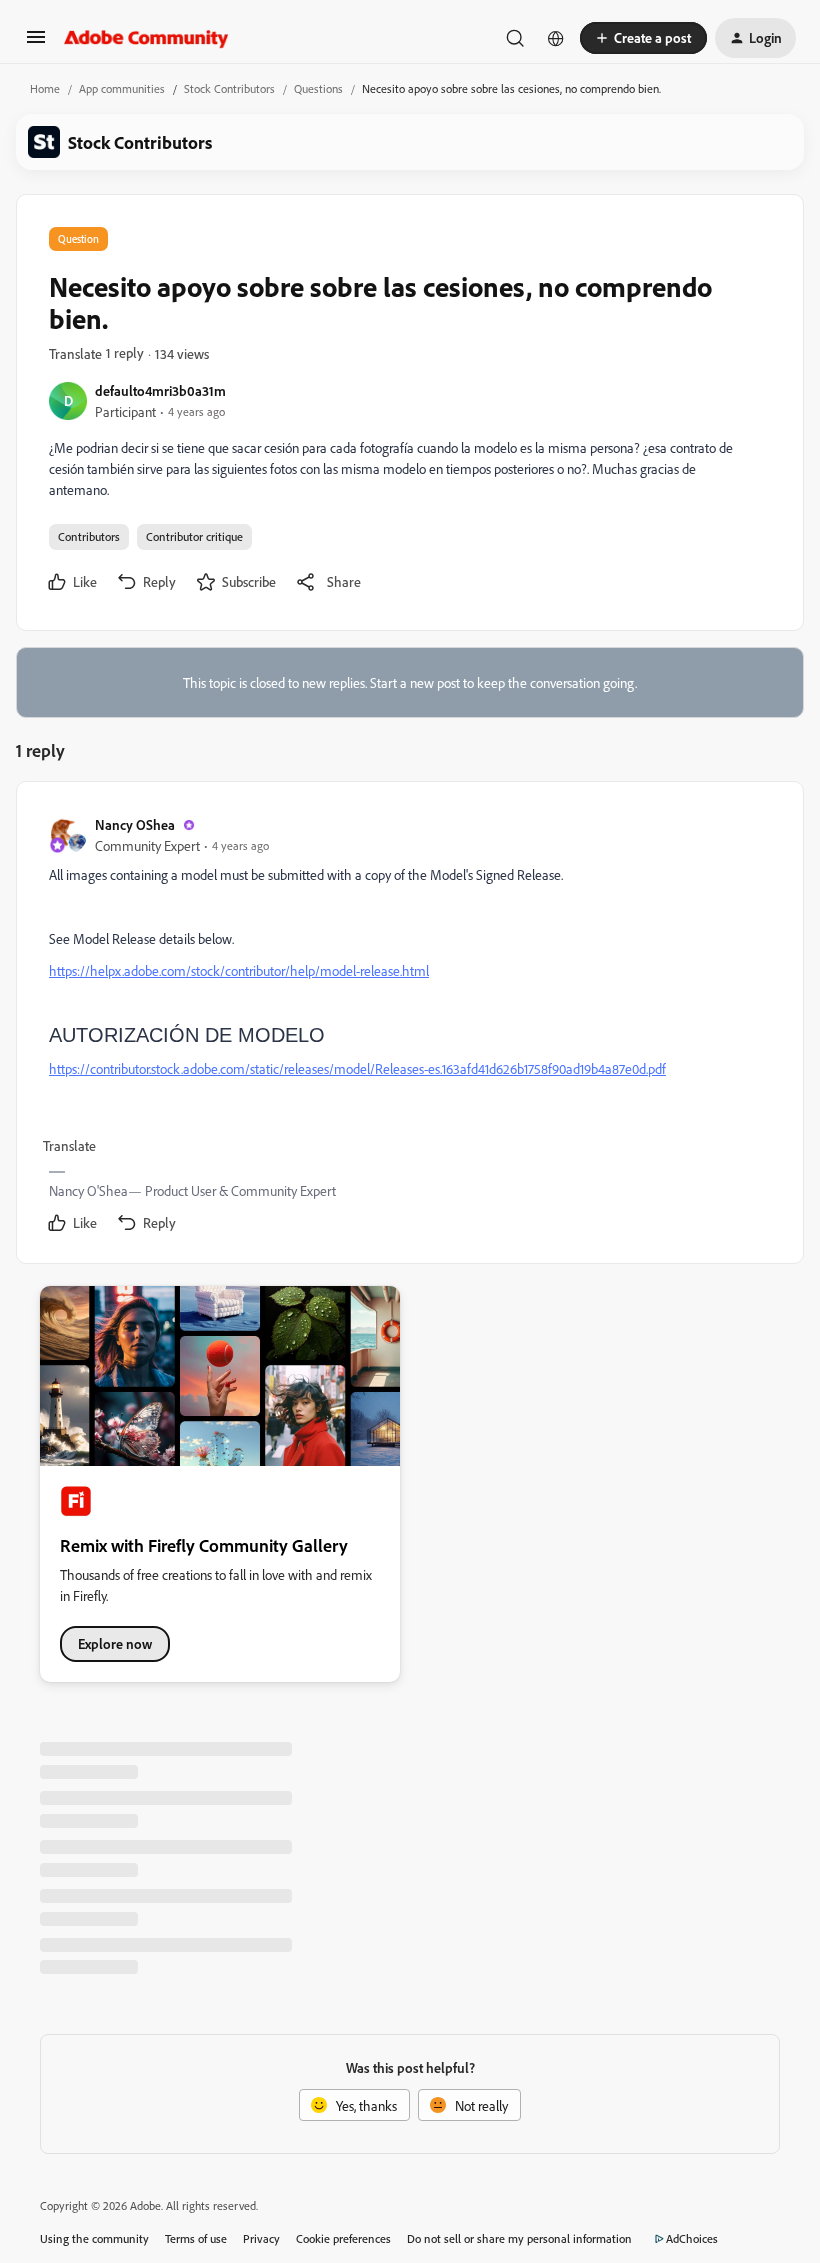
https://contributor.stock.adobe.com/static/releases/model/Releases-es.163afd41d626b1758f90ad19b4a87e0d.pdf (357, 1068)
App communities (122, 88)
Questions (318, 88)
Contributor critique (194, 536)
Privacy (261, 2238)
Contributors (89, 536)
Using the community (94, 2238)
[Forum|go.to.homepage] (146, 38)
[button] (36, 43)
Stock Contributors (229, 88)
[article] (409, 1026)
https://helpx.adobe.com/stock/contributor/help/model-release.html (239, 970)
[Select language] (556, 38)
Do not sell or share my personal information (519, 2238)
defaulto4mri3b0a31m (160, 390)
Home (45, 88)
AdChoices (692, 2238)
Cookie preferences (343, 2238)
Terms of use (196, 2238)
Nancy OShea (135, 824)
